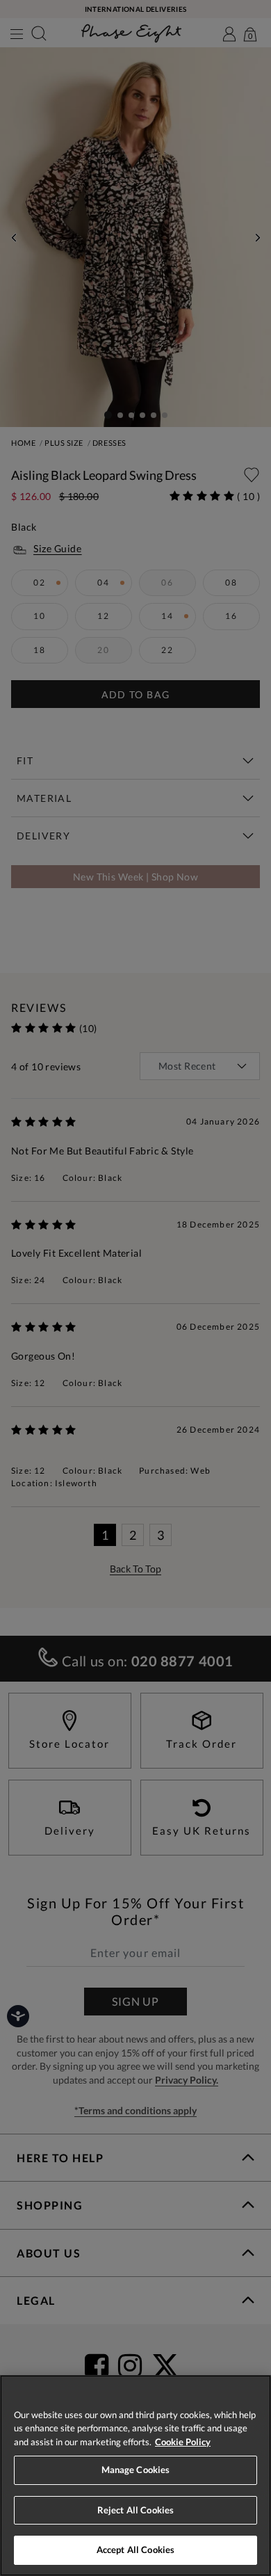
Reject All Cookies (135, 2510)
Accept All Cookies (135, 2550)
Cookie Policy (183, 2442)
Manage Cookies (136, 2470)
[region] (135, 2476)
